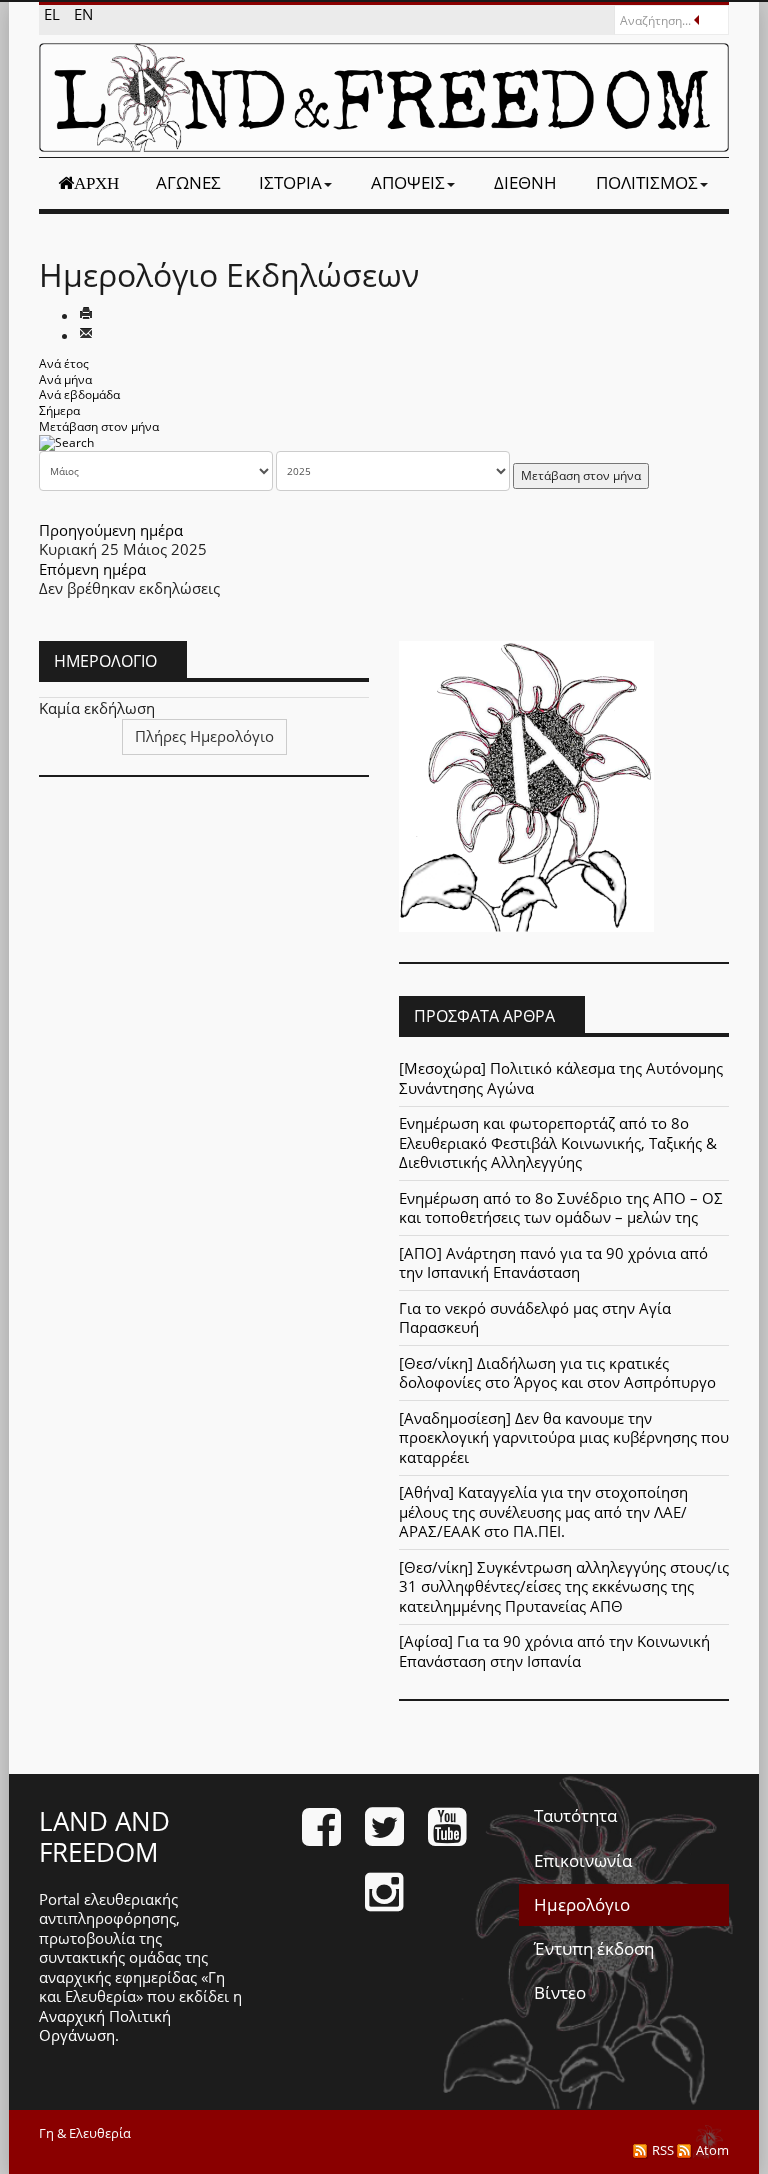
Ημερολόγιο (582, 1904)
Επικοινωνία (583, 1860)
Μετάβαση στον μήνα (99, 426)
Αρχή (96, 183)
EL (54, 14)
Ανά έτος (64, 363)
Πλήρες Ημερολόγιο (204, 736)
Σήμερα (59, 410)
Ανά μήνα (65, 379)
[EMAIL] (86, 335)
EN (83, 14)
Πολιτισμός (647, 182)
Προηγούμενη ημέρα (111, 530)
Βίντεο (560, 1992)
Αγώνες (188, 182)
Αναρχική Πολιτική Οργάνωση (105, 2026)
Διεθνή (525, 182)
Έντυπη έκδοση (594, 1948)
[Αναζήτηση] (66, 441)
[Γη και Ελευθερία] (384, 97)
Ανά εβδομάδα (79, 394)
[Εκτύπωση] (86, 315)
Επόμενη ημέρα (92, 569)
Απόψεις (408, 182)
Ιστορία (290, 182)
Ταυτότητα (575, 1815)
